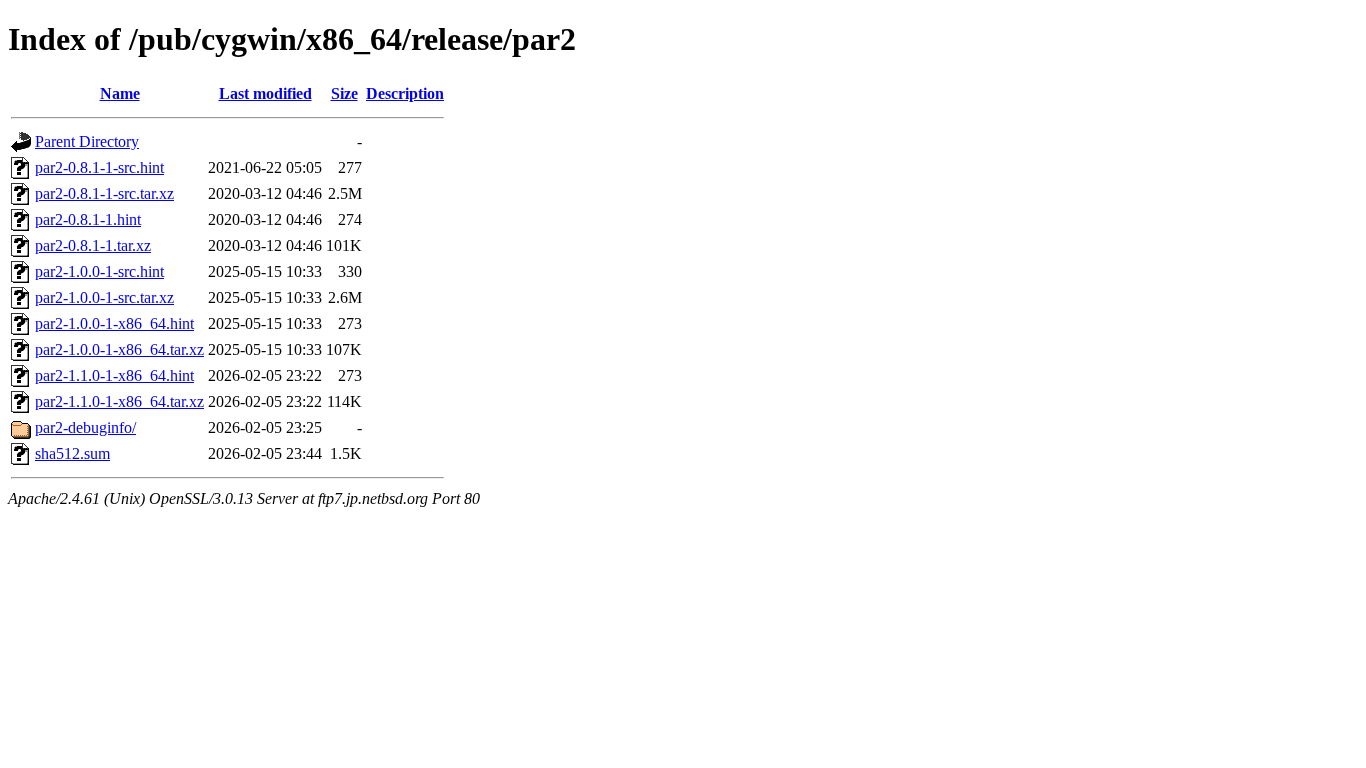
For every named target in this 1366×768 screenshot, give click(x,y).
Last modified (265, 93)
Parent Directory (87, 141)
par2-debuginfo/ (85, 427)
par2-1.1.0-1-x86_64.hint (114, 375)
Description (405, 93)
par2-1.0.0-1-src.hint (99, 271)
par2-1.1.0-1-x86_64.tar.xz (119, 401)
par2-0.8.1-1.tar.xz (93, 245)
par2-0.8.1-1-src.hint (99, 167)
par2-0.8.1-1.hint (88, 219)
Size (344, 93)
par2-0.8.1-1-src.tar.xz (104, 193)
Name (120, 93)
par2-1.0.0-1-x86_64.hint (114, 323)
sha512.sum (72, 453)
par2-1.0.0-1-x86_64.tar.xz (119, 349)
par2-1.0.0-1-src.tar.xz (104, 297)
